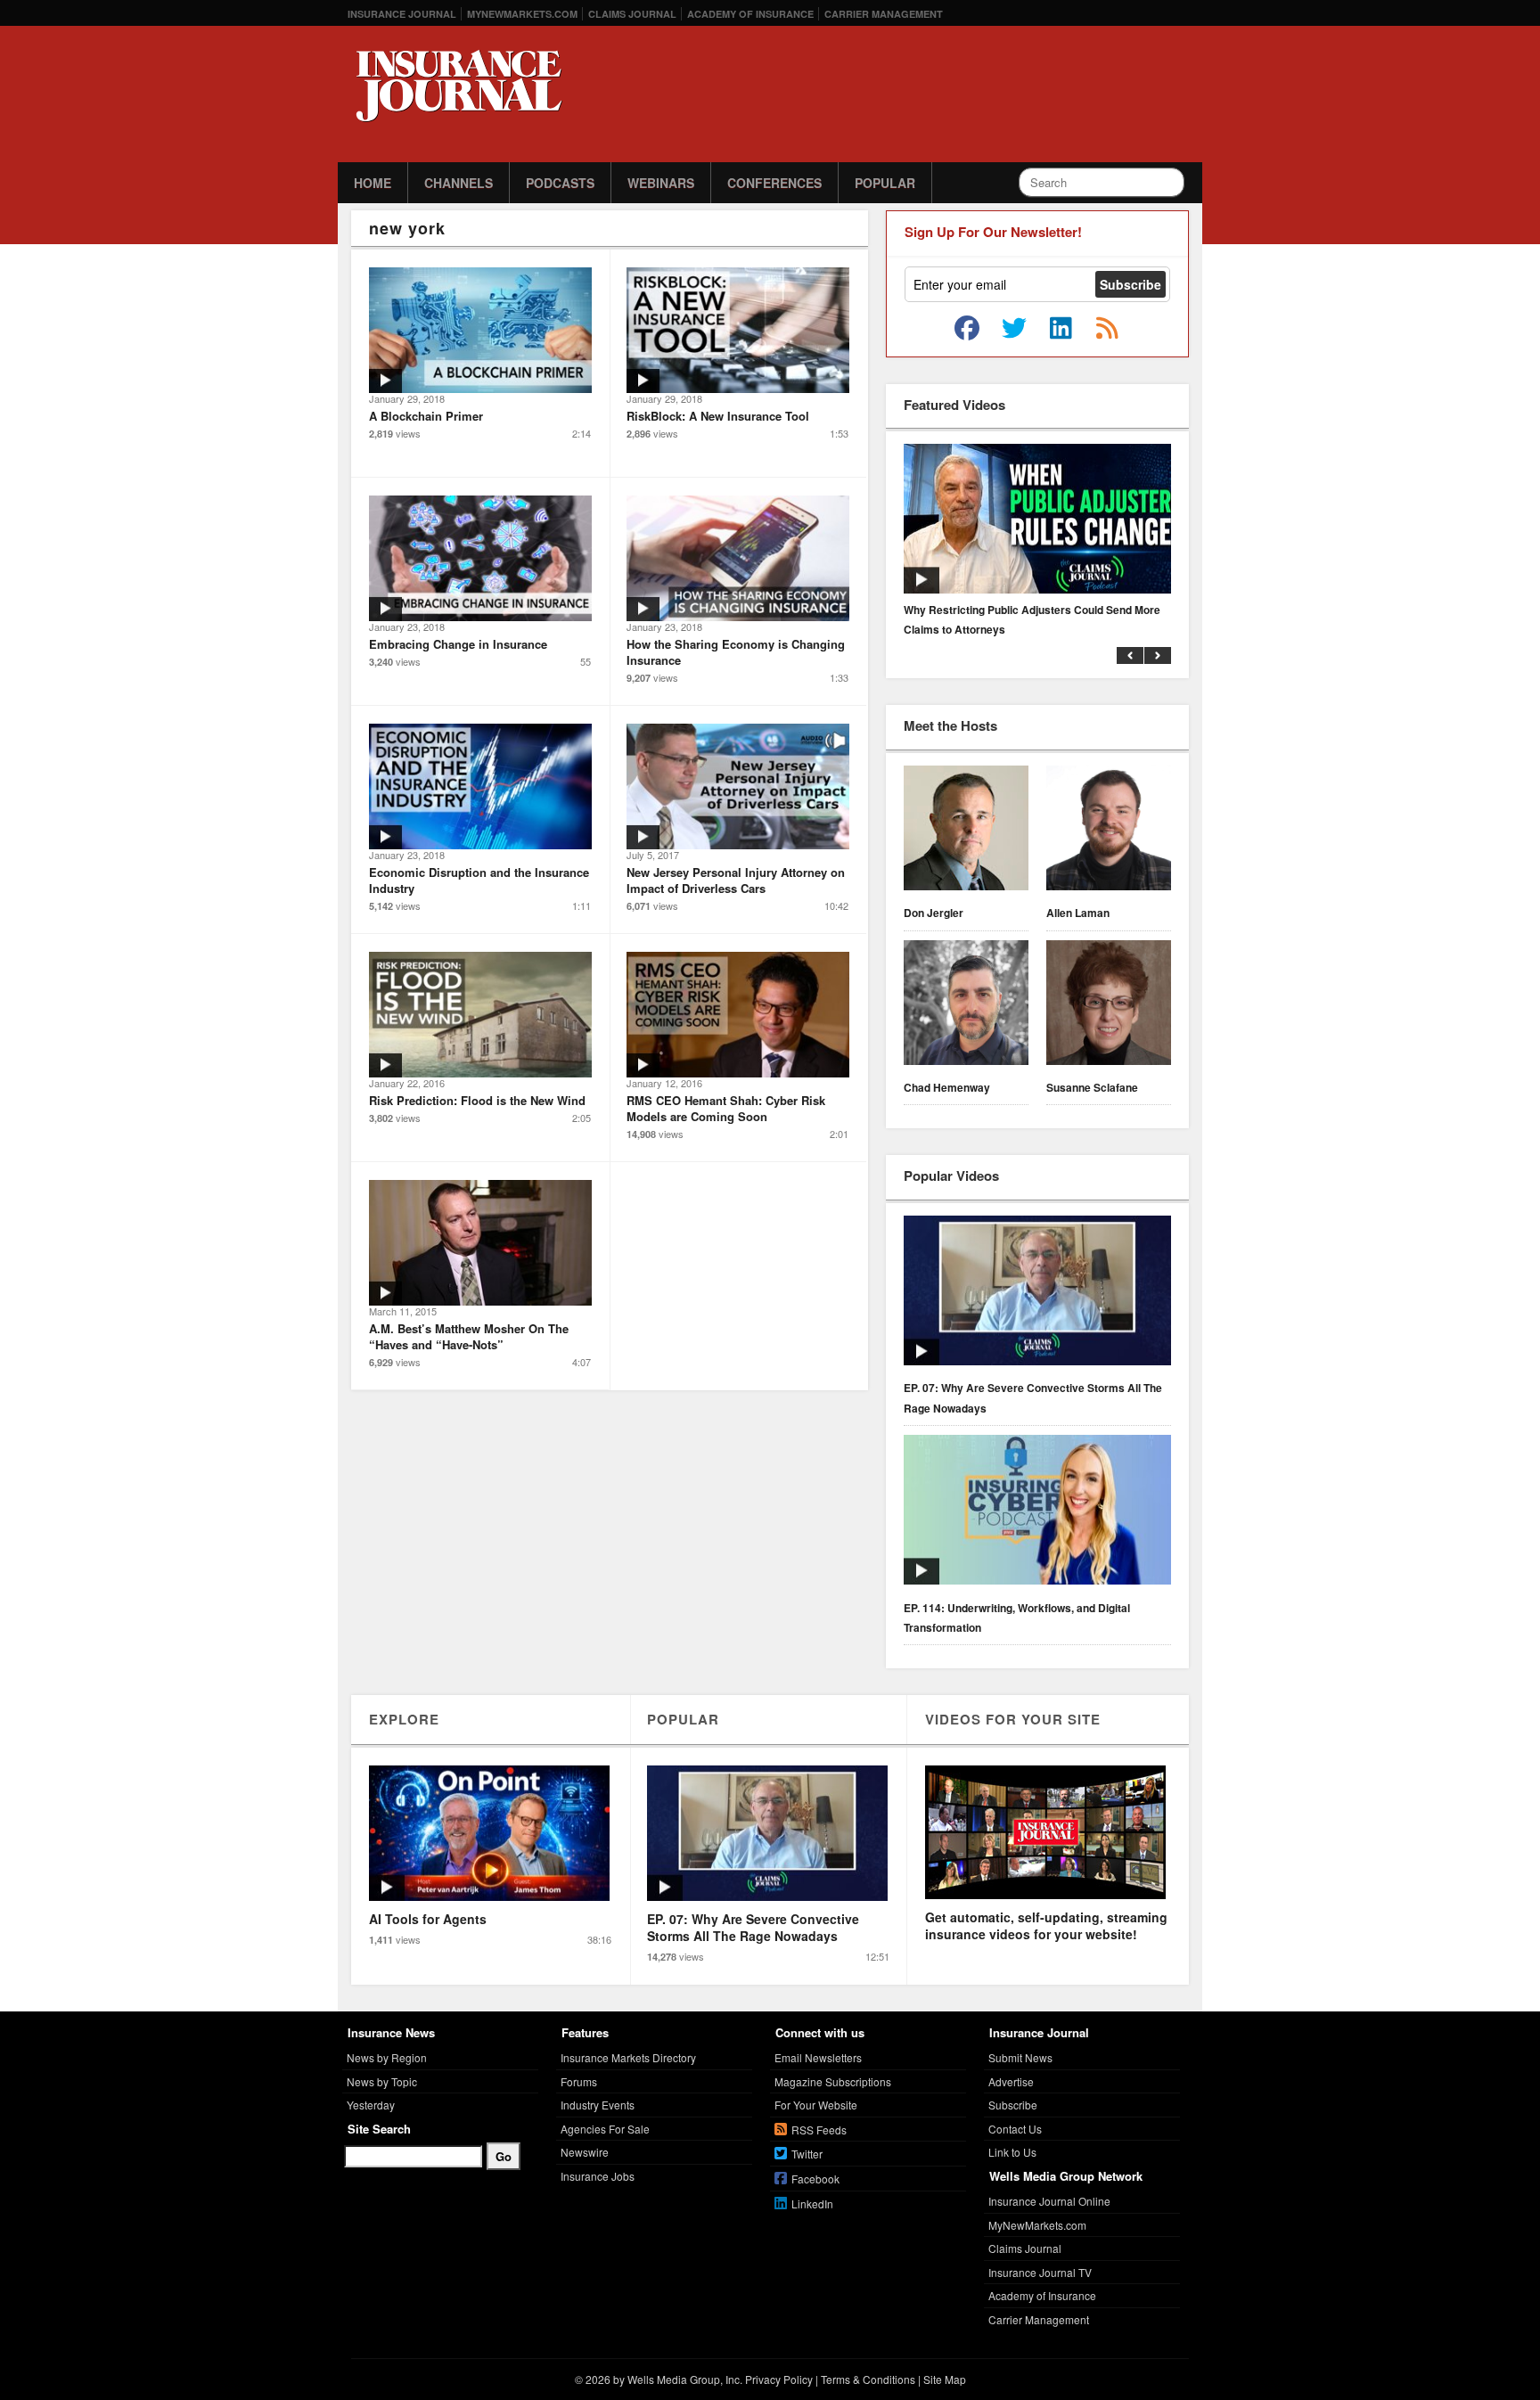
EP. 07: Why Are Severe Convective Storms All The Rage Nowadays (1033, 1397)
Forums (579, 2081)
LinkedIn (812, 2203)
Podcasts (560, 183)
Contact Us (1015, 2129)
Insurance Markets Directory (628, 2057)
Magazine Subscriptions (833, 2081)
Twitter (807, 2154)
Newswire (585, 2152)
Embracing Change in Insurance (458, 644)
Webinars (661, 183)
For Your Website (816, 2105)
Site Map (945, 2379)
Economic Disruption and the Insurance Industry (479, 880)
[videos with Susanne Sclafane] (1109, 1005)
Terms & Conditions (868, 2379)
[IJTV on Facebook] (967, 329)
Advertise (1011, 2081)
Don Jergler (934, 913)
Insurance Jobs (598, 2176)
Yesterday (371, 2105)
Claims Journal (632, 14)
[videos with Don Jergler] (966, 831)
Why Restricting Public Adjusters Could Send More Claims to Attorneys (1032, 619)
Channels (459, 183)
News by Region (387, 2057)
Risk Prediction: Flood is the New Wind (477, 1100)
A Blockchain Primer (426, 416)
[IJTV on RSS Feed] (1107, 329)
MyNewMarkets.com (522, 14)
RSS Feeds (819, 2130)
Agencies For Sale (605, 2129)
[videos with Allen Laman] (1109, 831)
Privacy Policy (779, 2379)
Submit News (1020, 2057)
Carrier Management (884, 14)
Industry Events (598, 2105)
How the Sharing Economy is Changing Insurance (736, 652)
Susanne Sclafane (1092, 1087)
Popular (885, 183)
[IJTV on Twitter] (1014, 329)
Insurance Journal (402, 14)
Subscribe (1013, 2105)
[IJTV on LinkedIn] (1061, 329)
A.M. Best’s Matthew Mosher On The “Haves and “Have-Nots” (469, 1336)
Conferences (774, 183)
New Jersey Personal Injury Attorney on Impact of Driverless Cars (736, 880)
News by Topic (382, 2081)
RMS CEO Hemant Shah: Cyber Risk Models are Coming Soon (726, 1108)
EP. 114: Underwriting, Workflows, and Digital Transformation (1017, 1618)
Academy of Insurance (750, 14)
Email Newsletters (818, 2057)
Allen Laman (1078, 913)
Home (373, 183)
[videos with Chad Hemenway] (966, 1005)
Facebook (815, 2179)
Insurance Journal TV (1040, 2272)
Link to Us (1012, 2152)
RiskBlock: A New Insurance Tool (718, 416)
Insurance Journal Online (1049, 2201)
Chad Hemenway (947, 1087)
